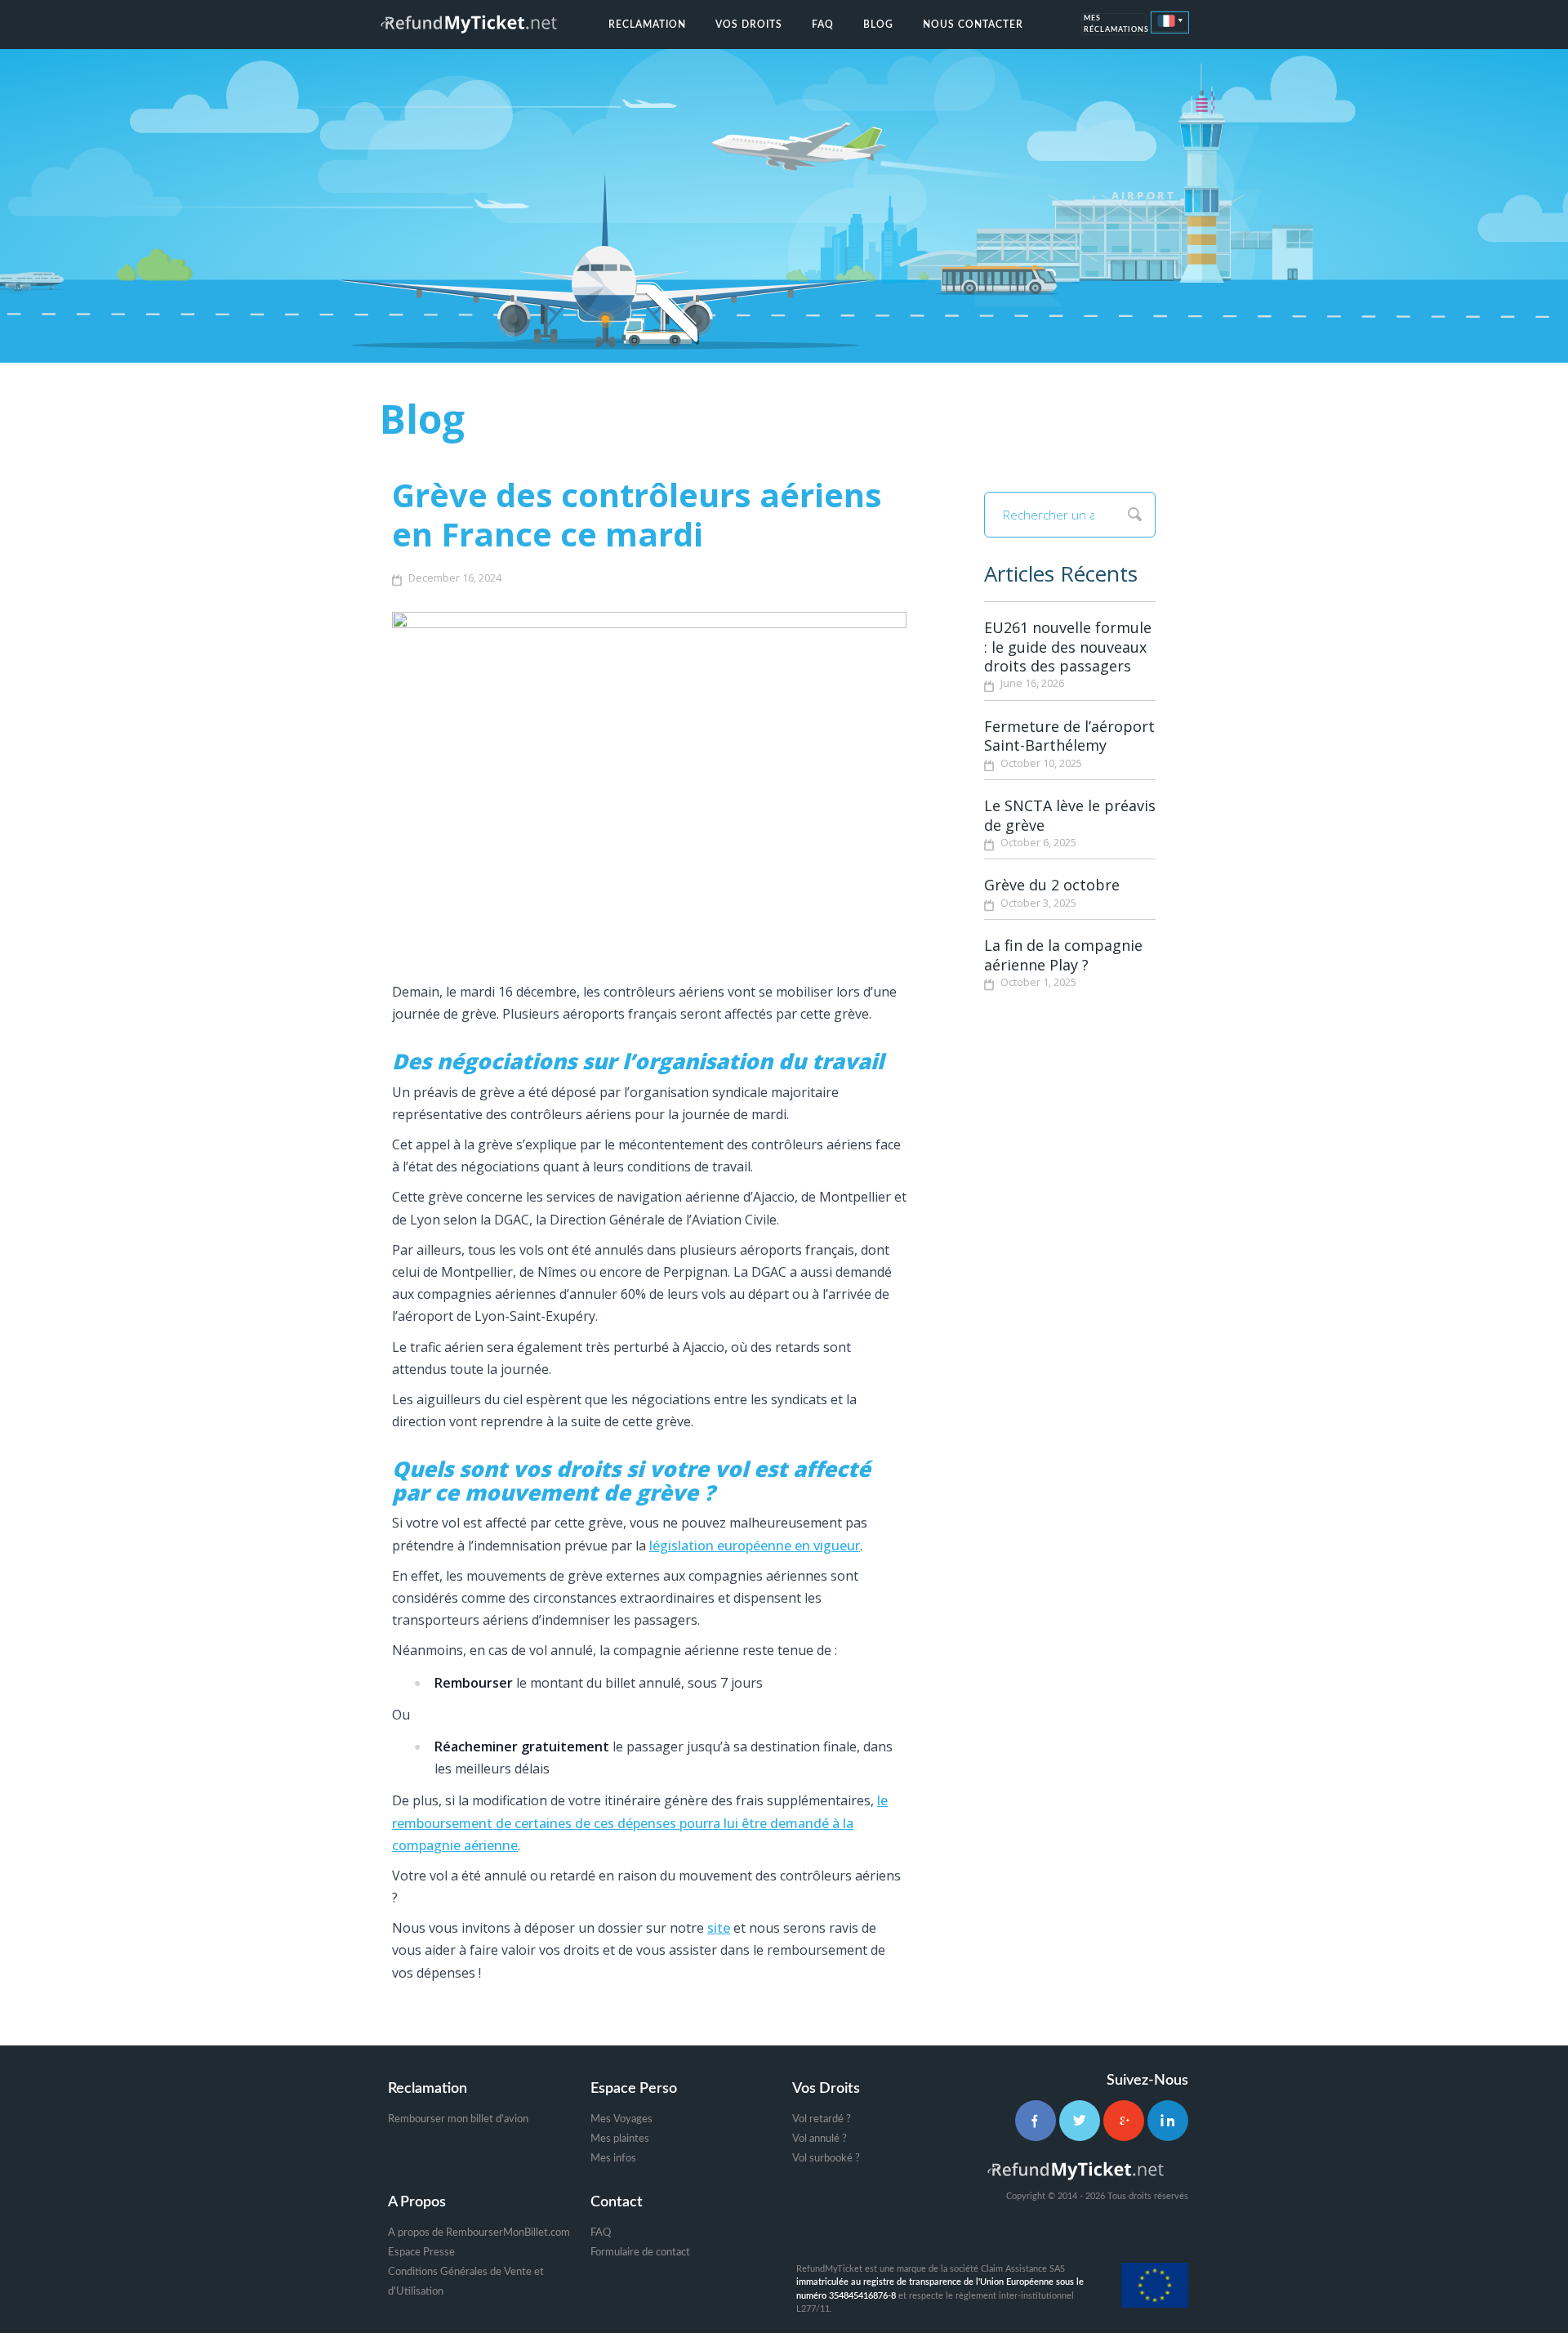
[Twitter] (1080, 2121)
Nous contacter (973, 25)
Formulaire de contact (640, 2253)
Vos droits (749, 25)
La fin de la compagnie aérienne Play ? (1063, 955)
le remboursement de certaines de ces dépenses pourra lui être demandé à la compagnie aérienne (640, 1822)
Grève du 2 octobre (1052, 885)
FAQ (823, 25)
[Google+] (1124, 2121)
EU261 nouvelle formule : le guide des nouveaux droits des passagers (1068, 647)
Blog (878, 25)
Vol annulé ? (820, 2139)
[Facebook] (1036, 2121)
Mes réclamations (1115, 25)
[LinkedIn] (1168, 2121)
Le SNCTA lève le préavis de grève (1070, 815)
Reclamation (647, 25)
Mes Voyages (621, 2119)
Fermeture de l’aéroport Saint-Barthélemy (1069, 736)
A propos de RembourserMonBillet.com (479, 2233)
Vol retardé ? (822, 2119)
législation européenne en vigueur (755, 1546)
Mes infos (613, 2159)
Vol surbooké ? (826, 2159)
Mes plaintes (620, 2139)
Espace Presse (421, 2253)
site (719, 1928)
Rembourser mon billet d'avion (458, 2119)
